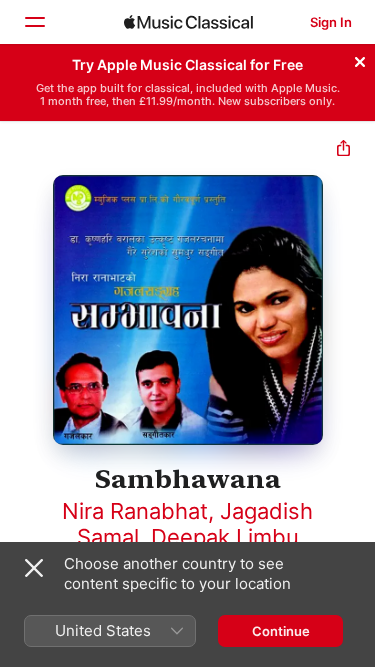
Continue (281, 631)
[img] (188, 22)
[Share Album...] (343, 150)
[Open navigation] (34, 22)
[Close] (360, 59)
